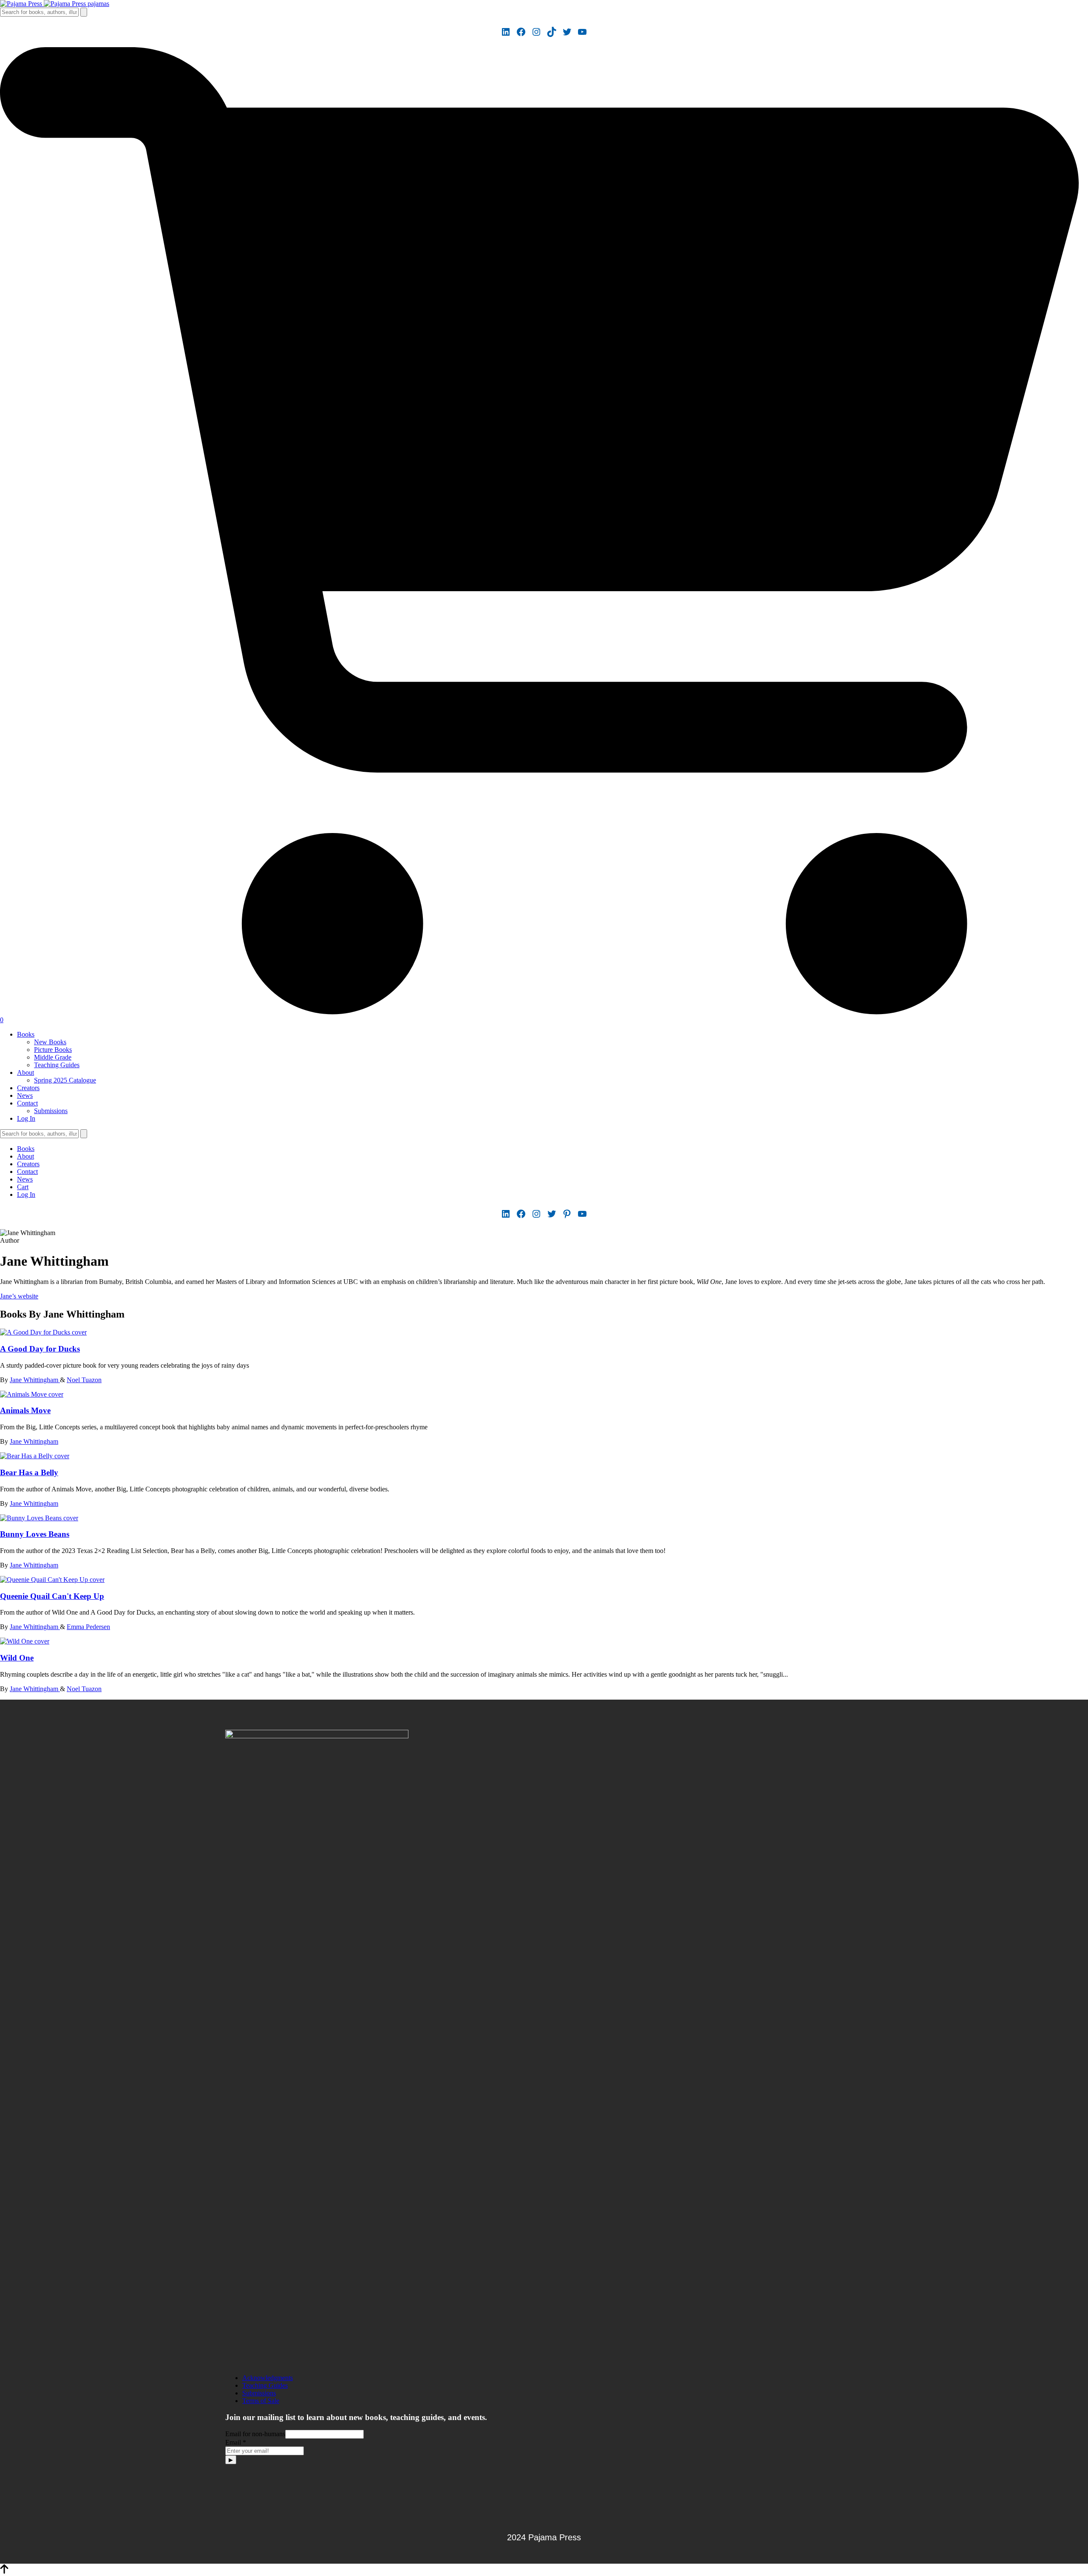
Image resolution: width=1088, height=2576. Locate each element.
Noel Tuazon (84, 1380)
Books (26, 1034)
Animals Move (25, 1410)
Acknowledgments (268, 2378)
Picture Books (53, 1050)
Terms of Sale (261, 2401)
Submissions (51, 1111)
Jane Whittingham (35, 1380)
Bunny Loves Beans (35, 1534)
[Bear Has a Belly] (35, 1456)
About (25, 1073)
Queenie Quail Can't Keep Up (52, 1596)
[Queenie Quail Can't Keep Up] (52, 1580)
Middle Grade (53, 1057)
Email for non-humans (255, 2434)
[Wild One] (25, 1641)
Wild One (17, 1658)
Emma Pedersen (88, 1627)
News (25, 1095)
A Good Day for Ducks (40, 1349)
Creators (28, 1088)
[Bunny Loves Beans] (39, 1518)
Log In (26, 1118)
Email (236, 2442)
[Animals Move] (32, 1394)
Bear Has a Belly (29, 1472)
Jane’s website (19, 1296)
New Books (50, 1042)
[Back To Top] (4, 2572)
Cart (23, 1187)
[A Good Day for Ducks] (43, 1332)
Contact (27, 1103)
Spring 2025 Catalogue (65, 1080)
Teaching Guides (57, 1065)
